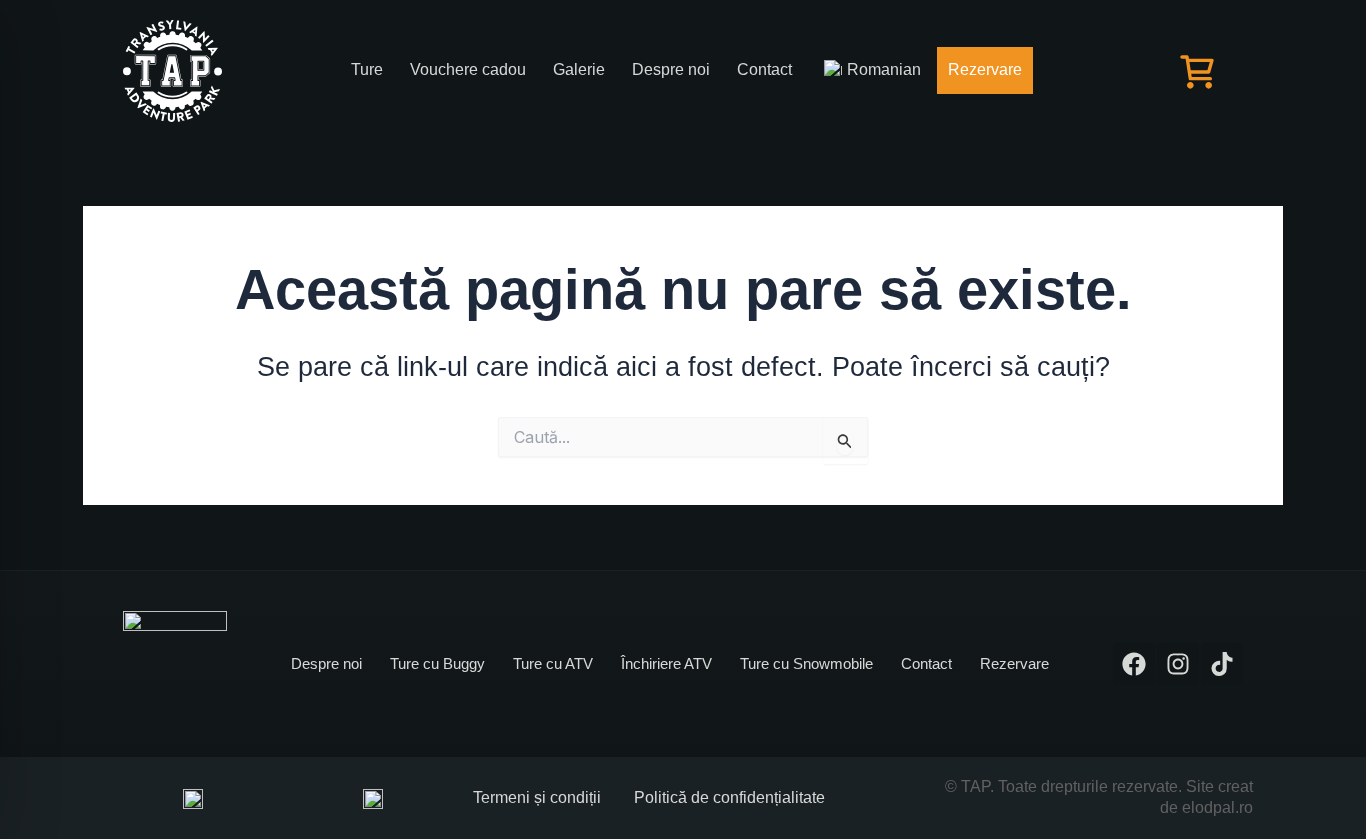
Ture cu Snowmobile (806, 663)
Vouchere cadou (468, 69)
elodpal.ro (1217, 807)
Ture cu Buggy (437, 663)
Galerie (579, 69)
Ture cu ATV (553, 663)
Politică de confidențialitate (729, 797)
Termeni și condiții (537, 797)
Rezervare (985, 69)
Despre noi (671, 69)
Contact (764, 69)
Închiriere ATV (666, 663)
